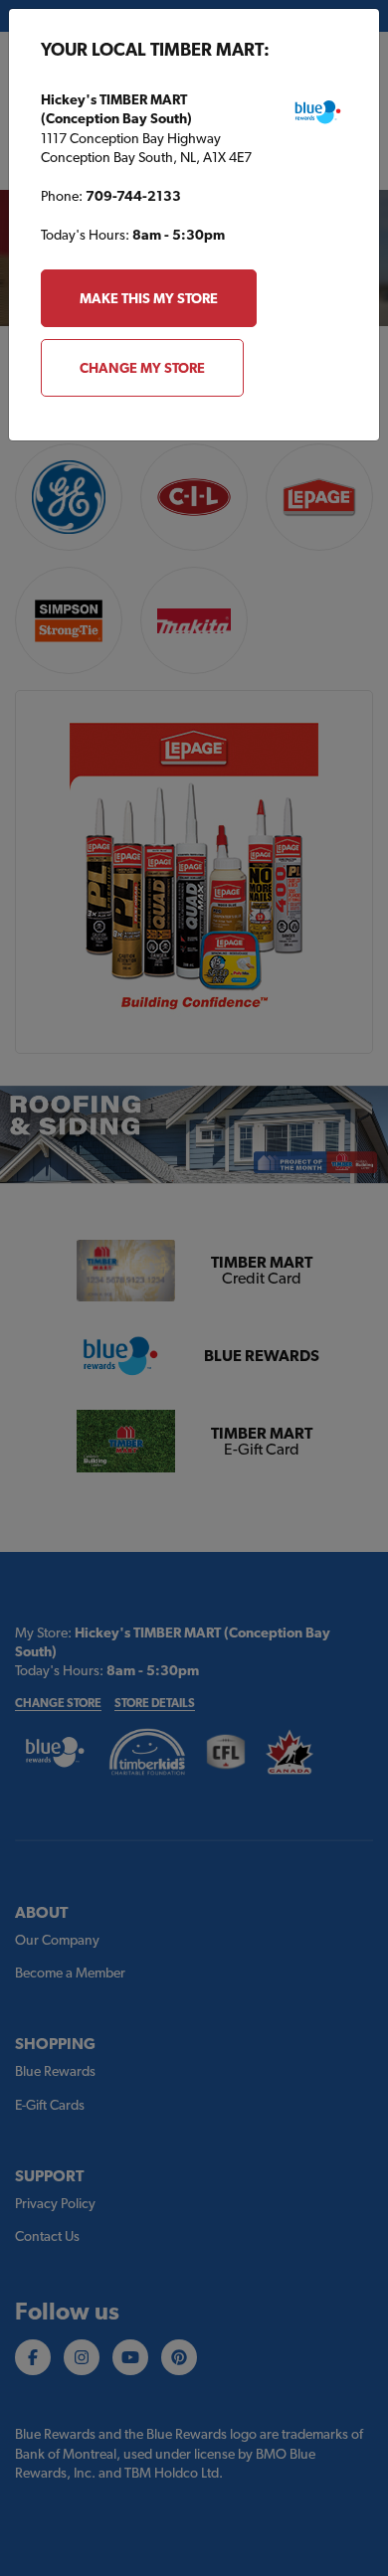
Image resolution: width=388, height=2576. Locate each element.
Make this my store (149, 298)
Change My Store (142, 368)
